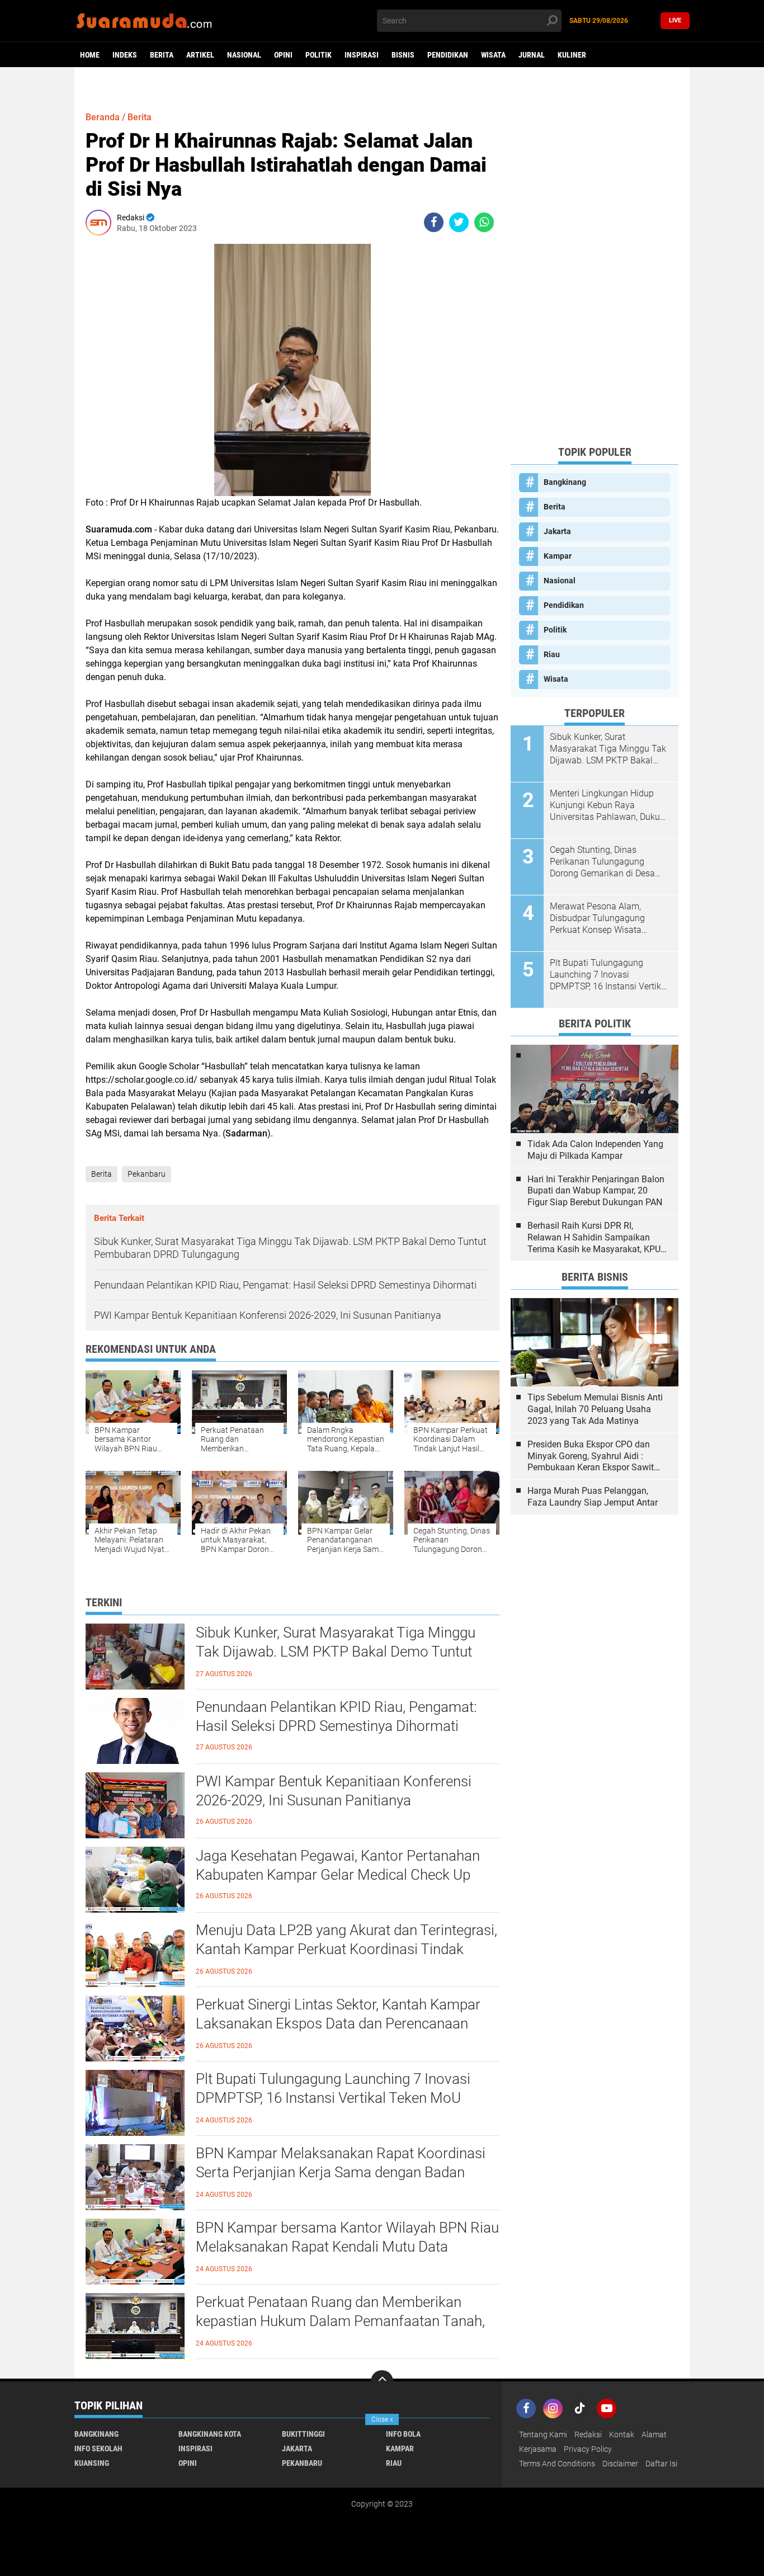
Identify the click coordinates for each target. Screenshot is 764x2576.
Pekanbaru (147, 1174)
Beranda (103, 117)
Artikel (200, 55)
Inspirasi (362, 55)
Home (90, 55)
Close (382, 2419)
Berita (162, 55)
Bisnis (403, 55)
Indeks (125, 55)
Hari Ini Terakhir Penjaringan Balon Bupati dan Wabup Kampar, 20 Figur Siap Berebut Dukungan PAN (596, 1191)
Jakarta (557, 531)
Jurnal (532, 55)
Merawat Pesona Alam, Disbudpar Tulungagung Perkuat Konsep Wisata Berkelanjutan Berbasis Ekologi (597, 918)
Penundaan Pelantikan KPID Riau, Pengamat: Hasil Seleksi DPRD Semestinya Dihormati (336, 1716)
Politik (319, 55)
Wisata (493, 55)
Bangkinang (565, 482)
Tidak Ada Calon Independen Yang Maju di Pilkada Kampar (595, 1150)
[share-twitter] (459, 222)
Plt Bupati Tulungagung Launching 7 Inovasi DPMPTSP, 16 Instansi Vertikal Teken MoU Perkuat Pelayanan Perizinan (333, 2098)
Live (675, 20)
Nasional (244, 55)
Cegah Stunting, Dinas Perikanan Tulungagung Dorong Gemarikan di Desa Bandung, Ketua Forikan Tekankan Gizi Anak (602, 862)
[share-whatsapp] (484, 222)
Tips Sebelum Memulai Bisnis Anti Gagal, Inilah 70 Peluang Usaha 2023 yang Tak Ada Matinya (595, 1409)
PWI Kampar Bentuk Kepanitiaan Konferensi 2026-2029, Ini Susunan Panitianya (334, 1791)
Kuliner (572, 55)
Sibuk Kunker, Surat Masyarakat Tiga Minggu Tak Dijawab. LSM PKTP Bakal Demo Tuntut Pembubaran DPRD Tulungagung (336, 1652)
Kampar (558, 556)
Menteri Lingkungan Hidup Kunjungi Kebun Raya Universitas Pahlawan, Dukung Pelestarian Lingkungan (610, 805)
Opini (283, 55)
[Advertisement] (595, 268)
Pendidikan (448, 55)
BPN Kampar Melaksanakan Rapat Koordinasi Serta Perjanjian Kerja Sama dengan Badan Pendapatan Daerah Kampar (341, 2172)
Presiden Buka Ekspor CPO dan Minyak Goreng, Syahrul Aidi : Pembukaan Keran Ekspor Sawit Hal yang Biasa (591, 1456)
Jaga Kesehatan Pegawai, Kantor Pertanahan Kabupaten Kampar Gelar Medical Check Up (338, 1865)
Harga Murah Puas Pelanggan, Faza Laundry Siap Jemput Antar (593, 1497)
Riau (552, 654)
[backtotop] (382, 2381)
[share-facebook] (434, 222)
